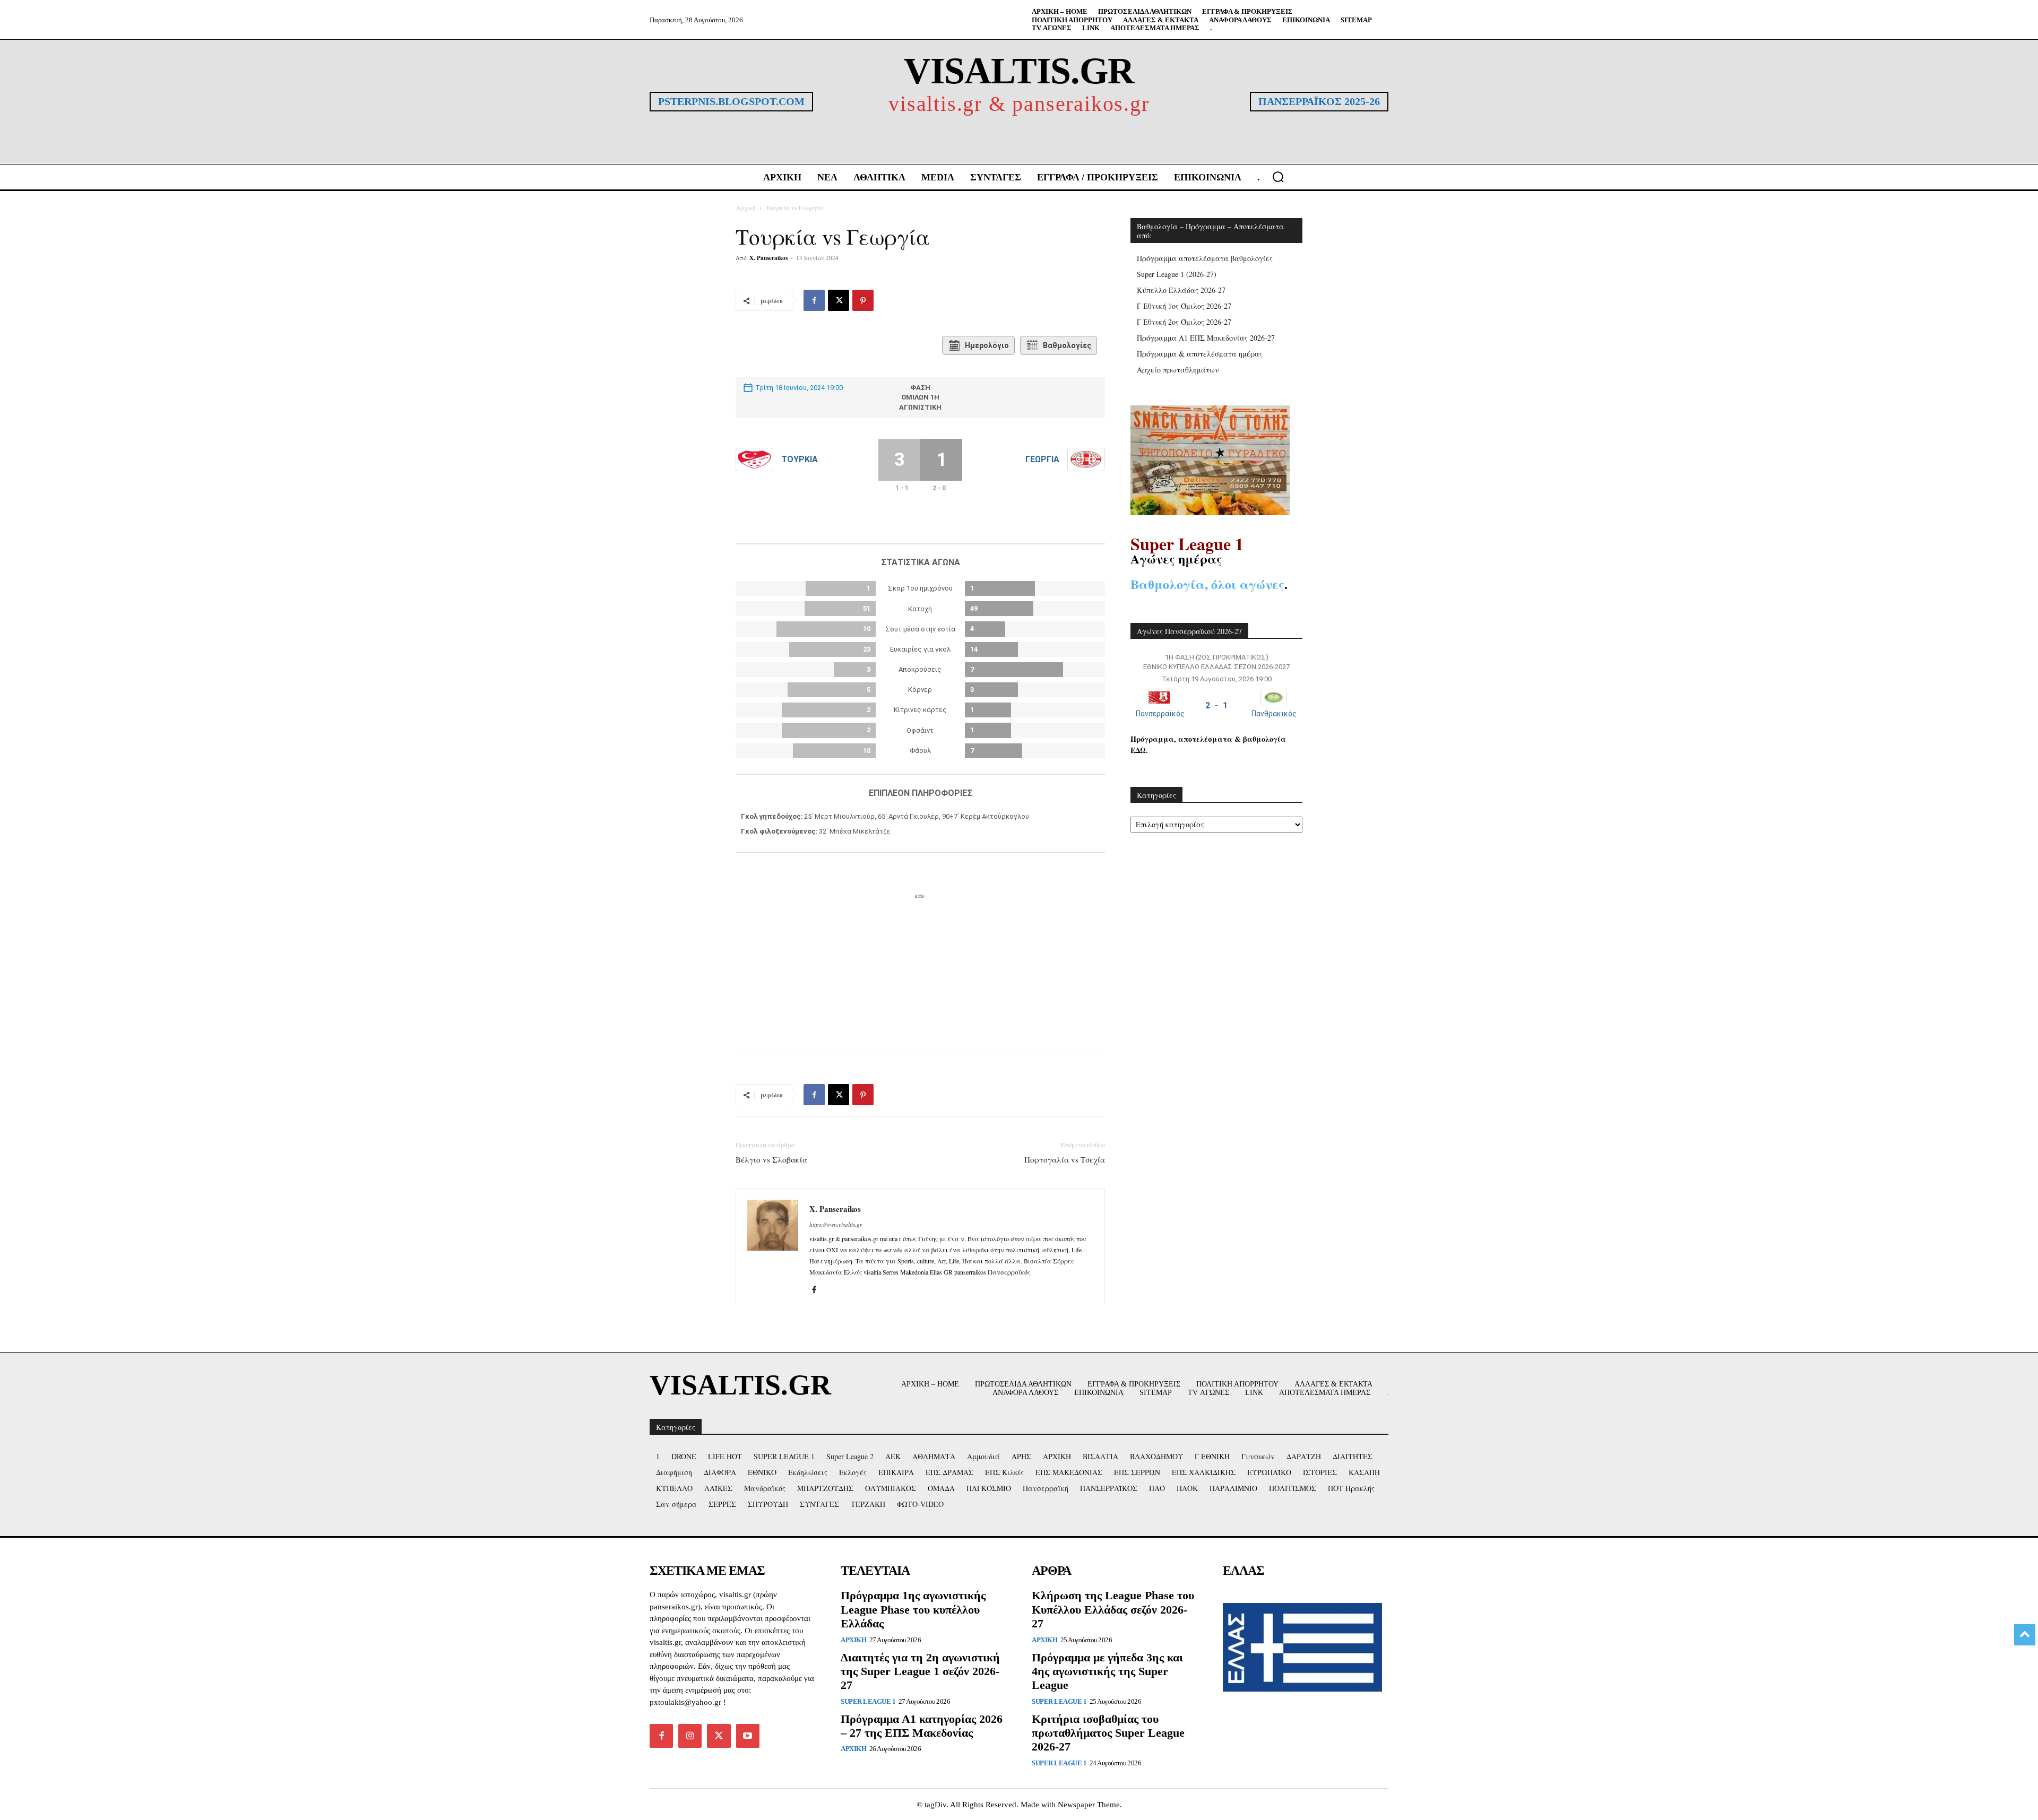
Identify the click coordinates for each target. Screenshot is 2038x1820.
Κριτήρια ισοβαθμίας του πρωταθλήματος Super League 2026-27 (1108, 1733)
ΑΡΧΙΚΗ (853, 1640)
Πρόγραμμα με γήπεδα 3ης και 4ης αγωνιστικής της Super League (1107, 1671)
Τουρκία (800, 459)
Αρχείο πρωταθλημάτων (1178, 370)
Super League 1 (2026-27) (1177, 274)
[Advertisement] (920, 968)
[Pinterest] (863, 300)
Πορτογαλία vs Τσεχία (1065, 1159)
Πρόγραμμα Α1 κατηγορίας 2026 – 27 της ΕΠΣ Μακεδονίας (922, 1726)
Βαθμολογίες (1067, 345)
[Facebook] (814, 300)
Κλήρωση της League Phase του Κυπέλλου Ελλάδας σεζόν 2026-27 (1113, 1609)
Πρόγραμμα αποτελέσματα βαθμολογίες (1205, 258)
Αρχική (746, 207)
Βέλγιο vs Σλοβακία (771, 1159)
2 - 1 (1216, 705)
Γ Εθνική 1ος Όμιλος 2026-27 (1184, 306)
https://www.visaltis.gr (836, 1224)
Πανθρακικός (1274, 714)
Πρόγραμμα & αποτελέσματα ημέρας (1200, 354)
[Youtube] (748, 1736)
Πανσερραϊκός (1160, 714)
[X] (839, 300)
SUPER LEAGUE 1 (868, 1701)
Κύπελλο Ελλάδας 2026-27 (1181, 290)
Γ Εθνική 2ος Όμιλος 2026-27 (1184, 322)
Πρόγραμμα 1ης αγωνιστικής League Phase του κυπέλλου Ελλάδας (913, 1609)
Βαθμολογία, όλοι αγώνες (1207, 584)
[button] (1278, 177)
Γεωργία (1042, 459)
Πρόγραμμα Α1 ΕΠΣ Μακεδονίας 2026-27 (1206, 338)
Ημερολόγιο (987, 345)
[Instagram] (690, 1736)
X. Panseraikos (768, 258)
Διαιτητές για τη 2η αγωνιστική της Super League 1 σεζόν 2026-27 (920, 1671)
